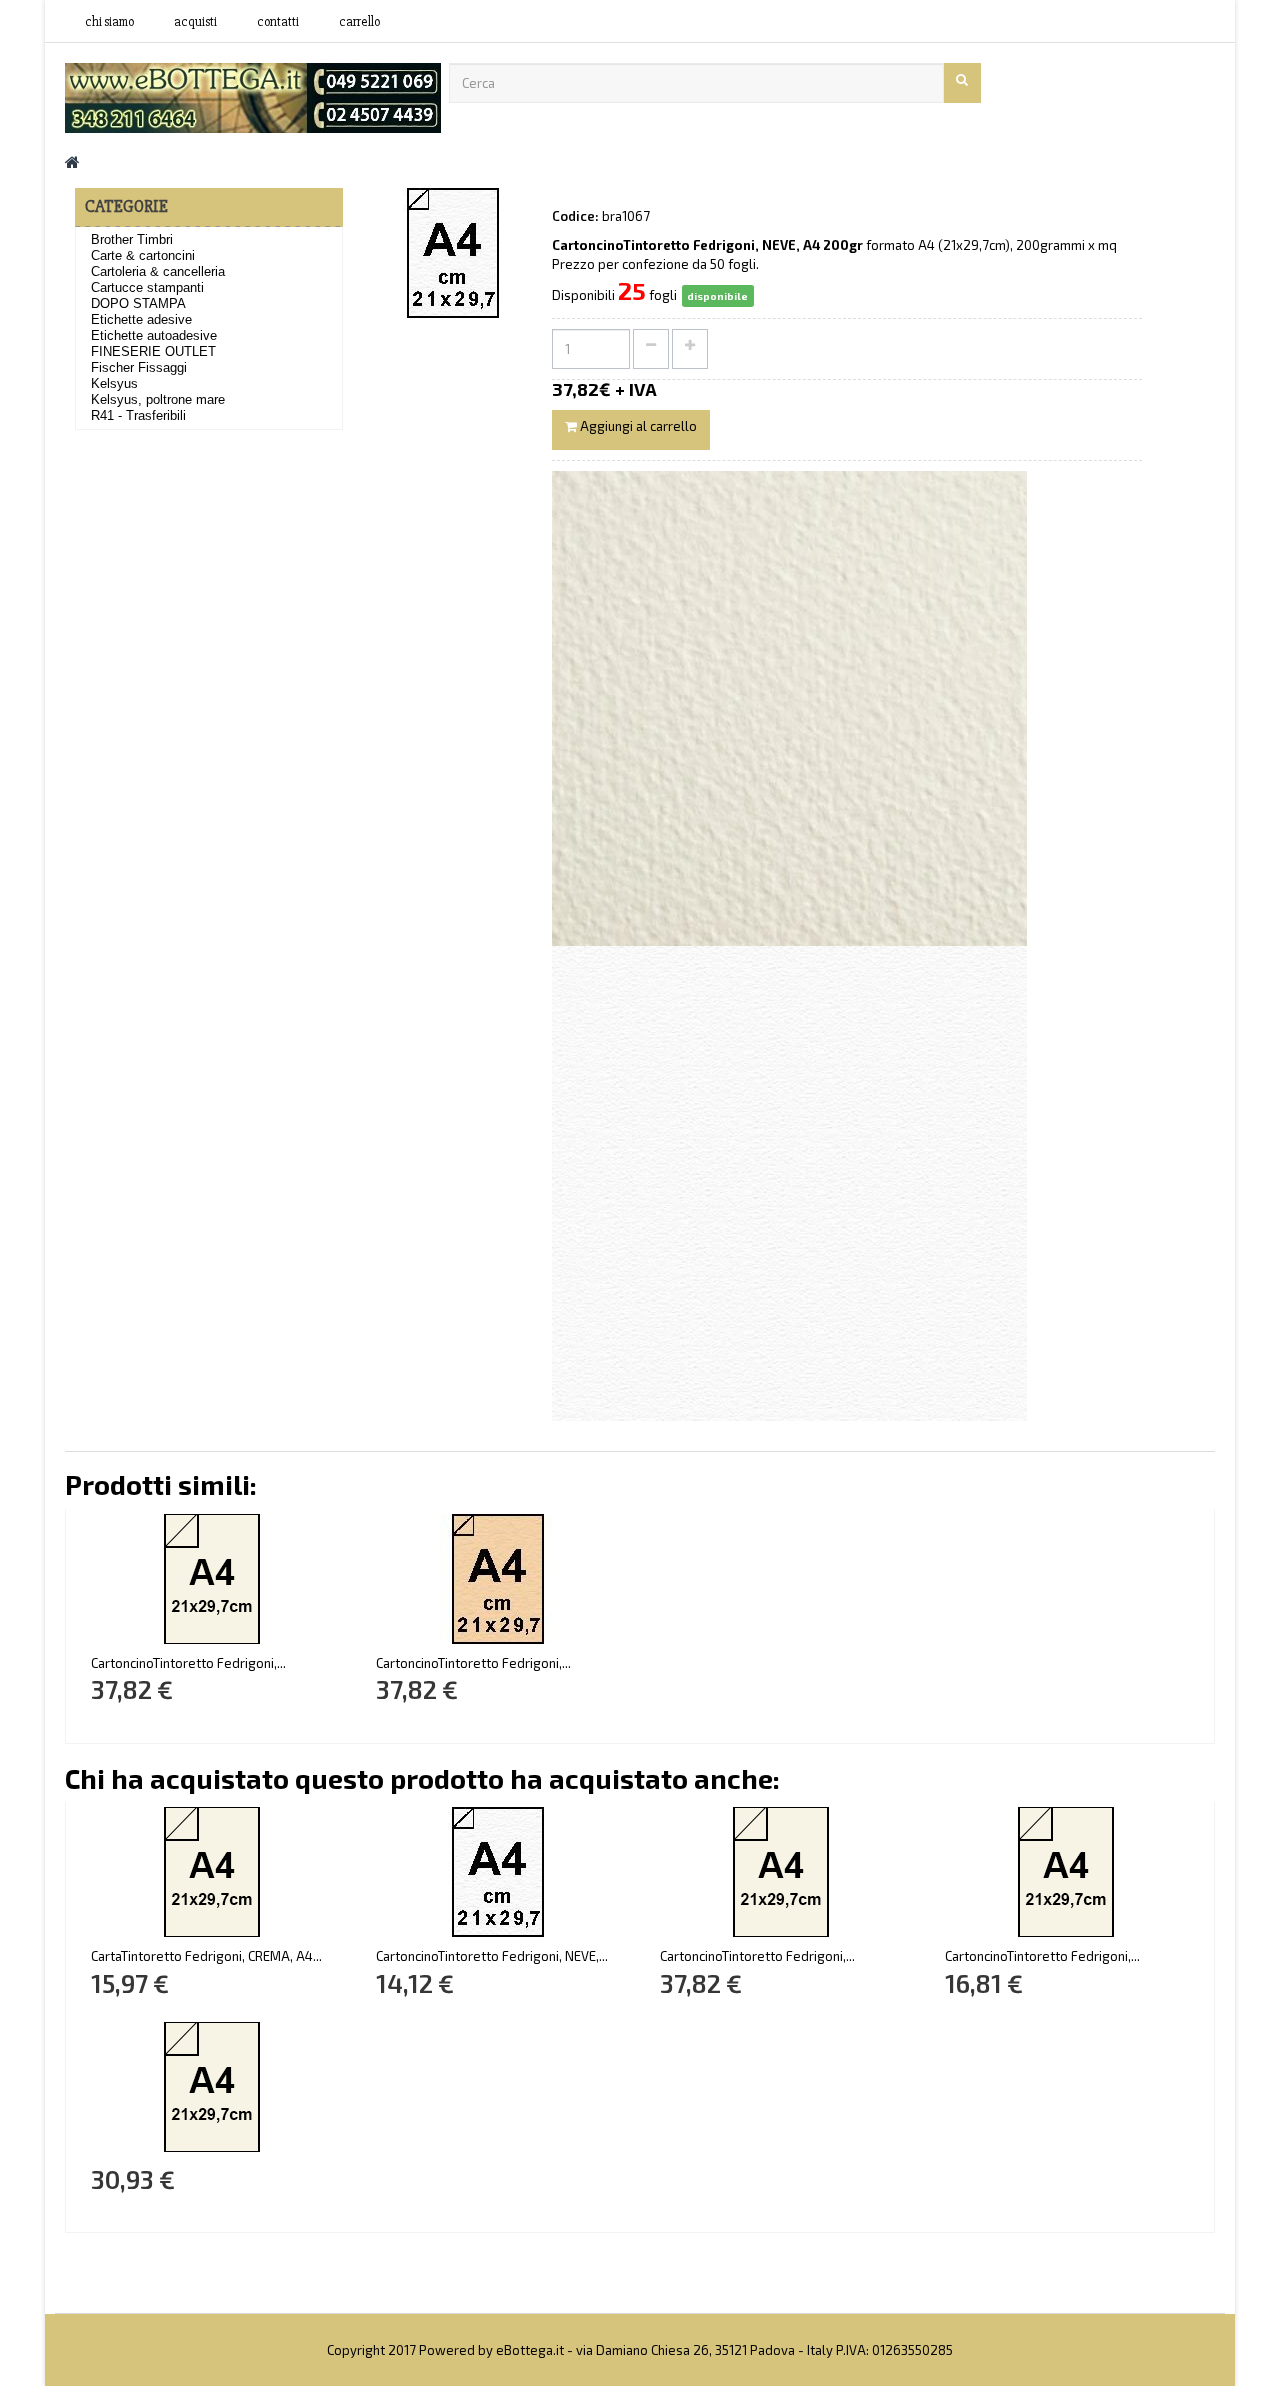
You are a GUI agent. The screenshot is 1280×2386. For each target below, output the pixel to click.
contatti (278, 22)
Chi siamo (109, 22)
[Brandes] (253, 96)
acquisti (195, 22)
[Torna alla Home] (72, 161)
